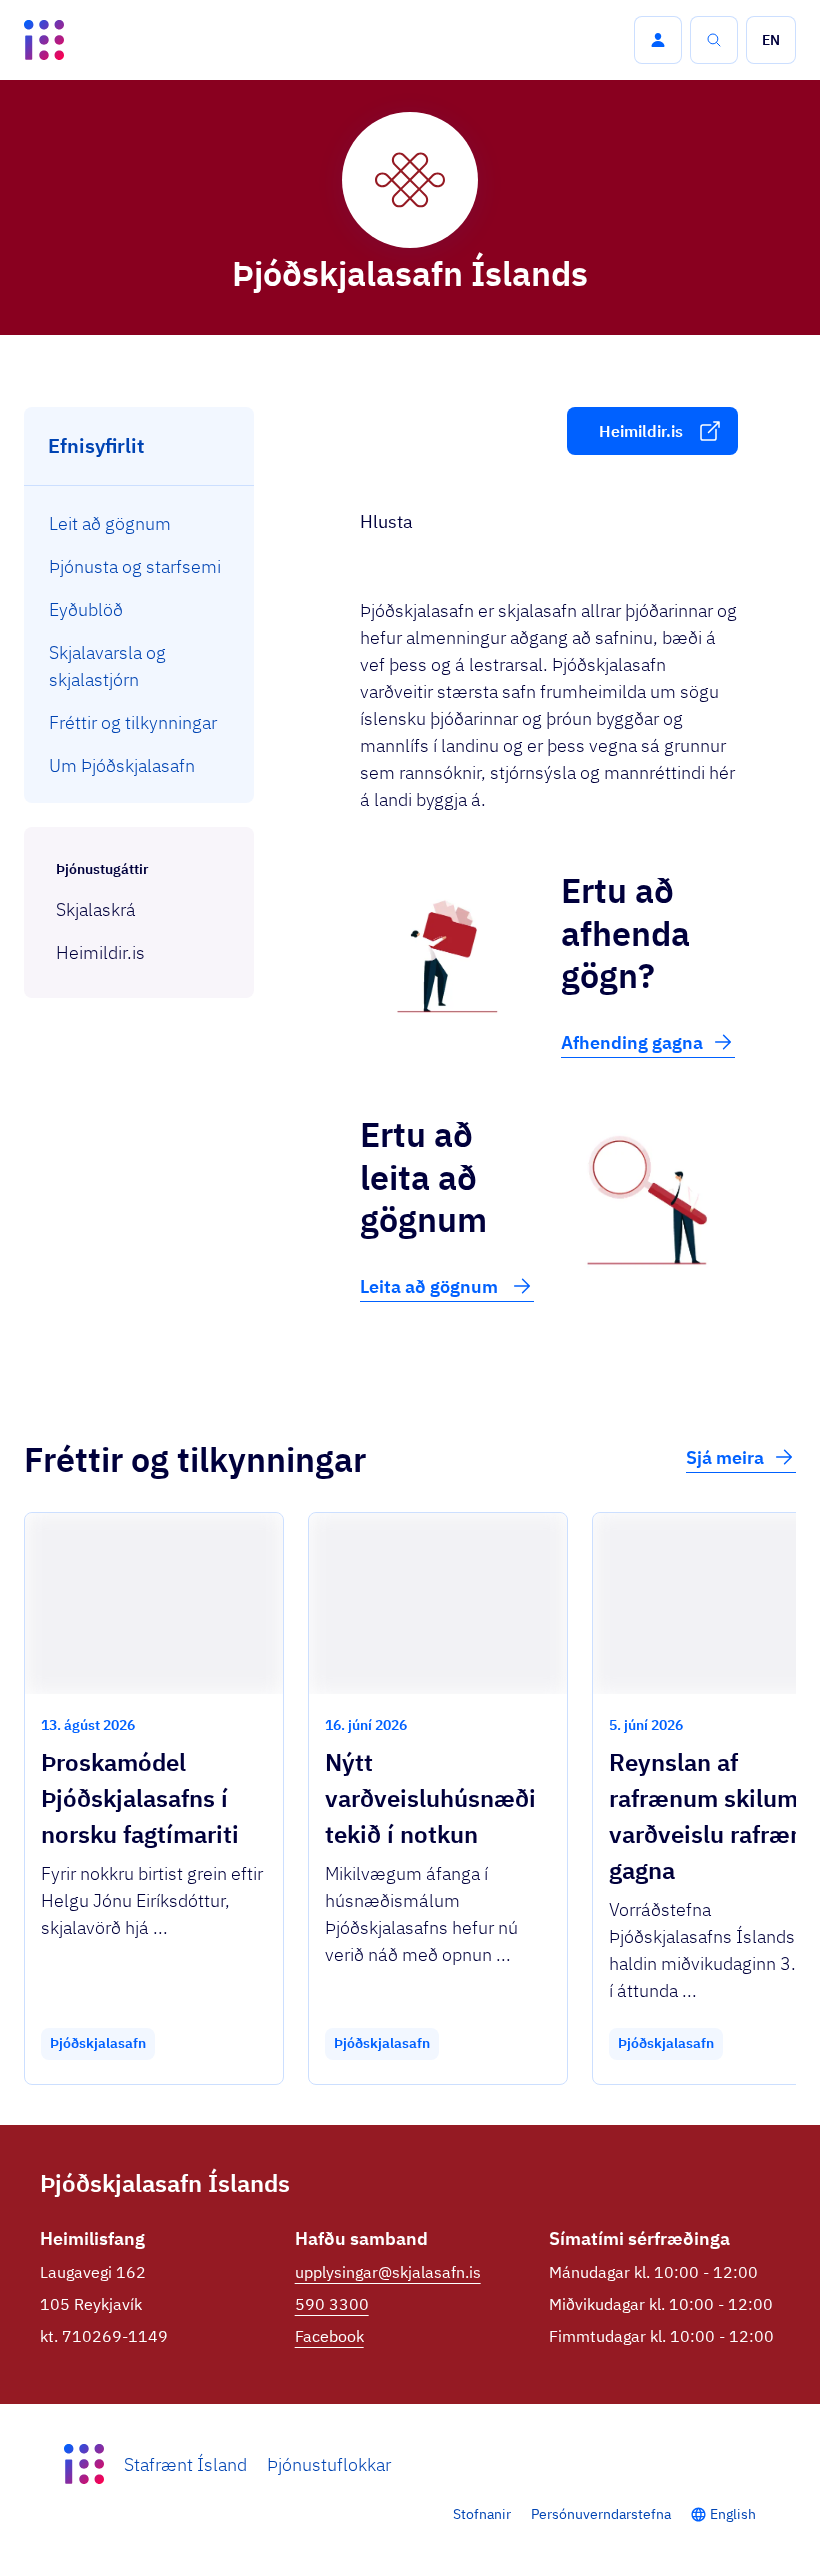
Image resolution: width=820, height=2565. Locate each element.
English (733, 2514)
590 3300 (332, 2304)
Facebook (329, 2336)
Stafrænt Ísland (185, 2464)
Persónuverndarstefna (601, 2514)
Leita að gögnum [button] (431, 1286)
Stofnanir (482, 2514)
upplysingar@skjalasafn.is (388, 2272)
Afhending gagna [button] (632, 1042)
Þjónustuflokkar (329, 2464)
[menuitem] (139, 523)
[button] (658, 40)
